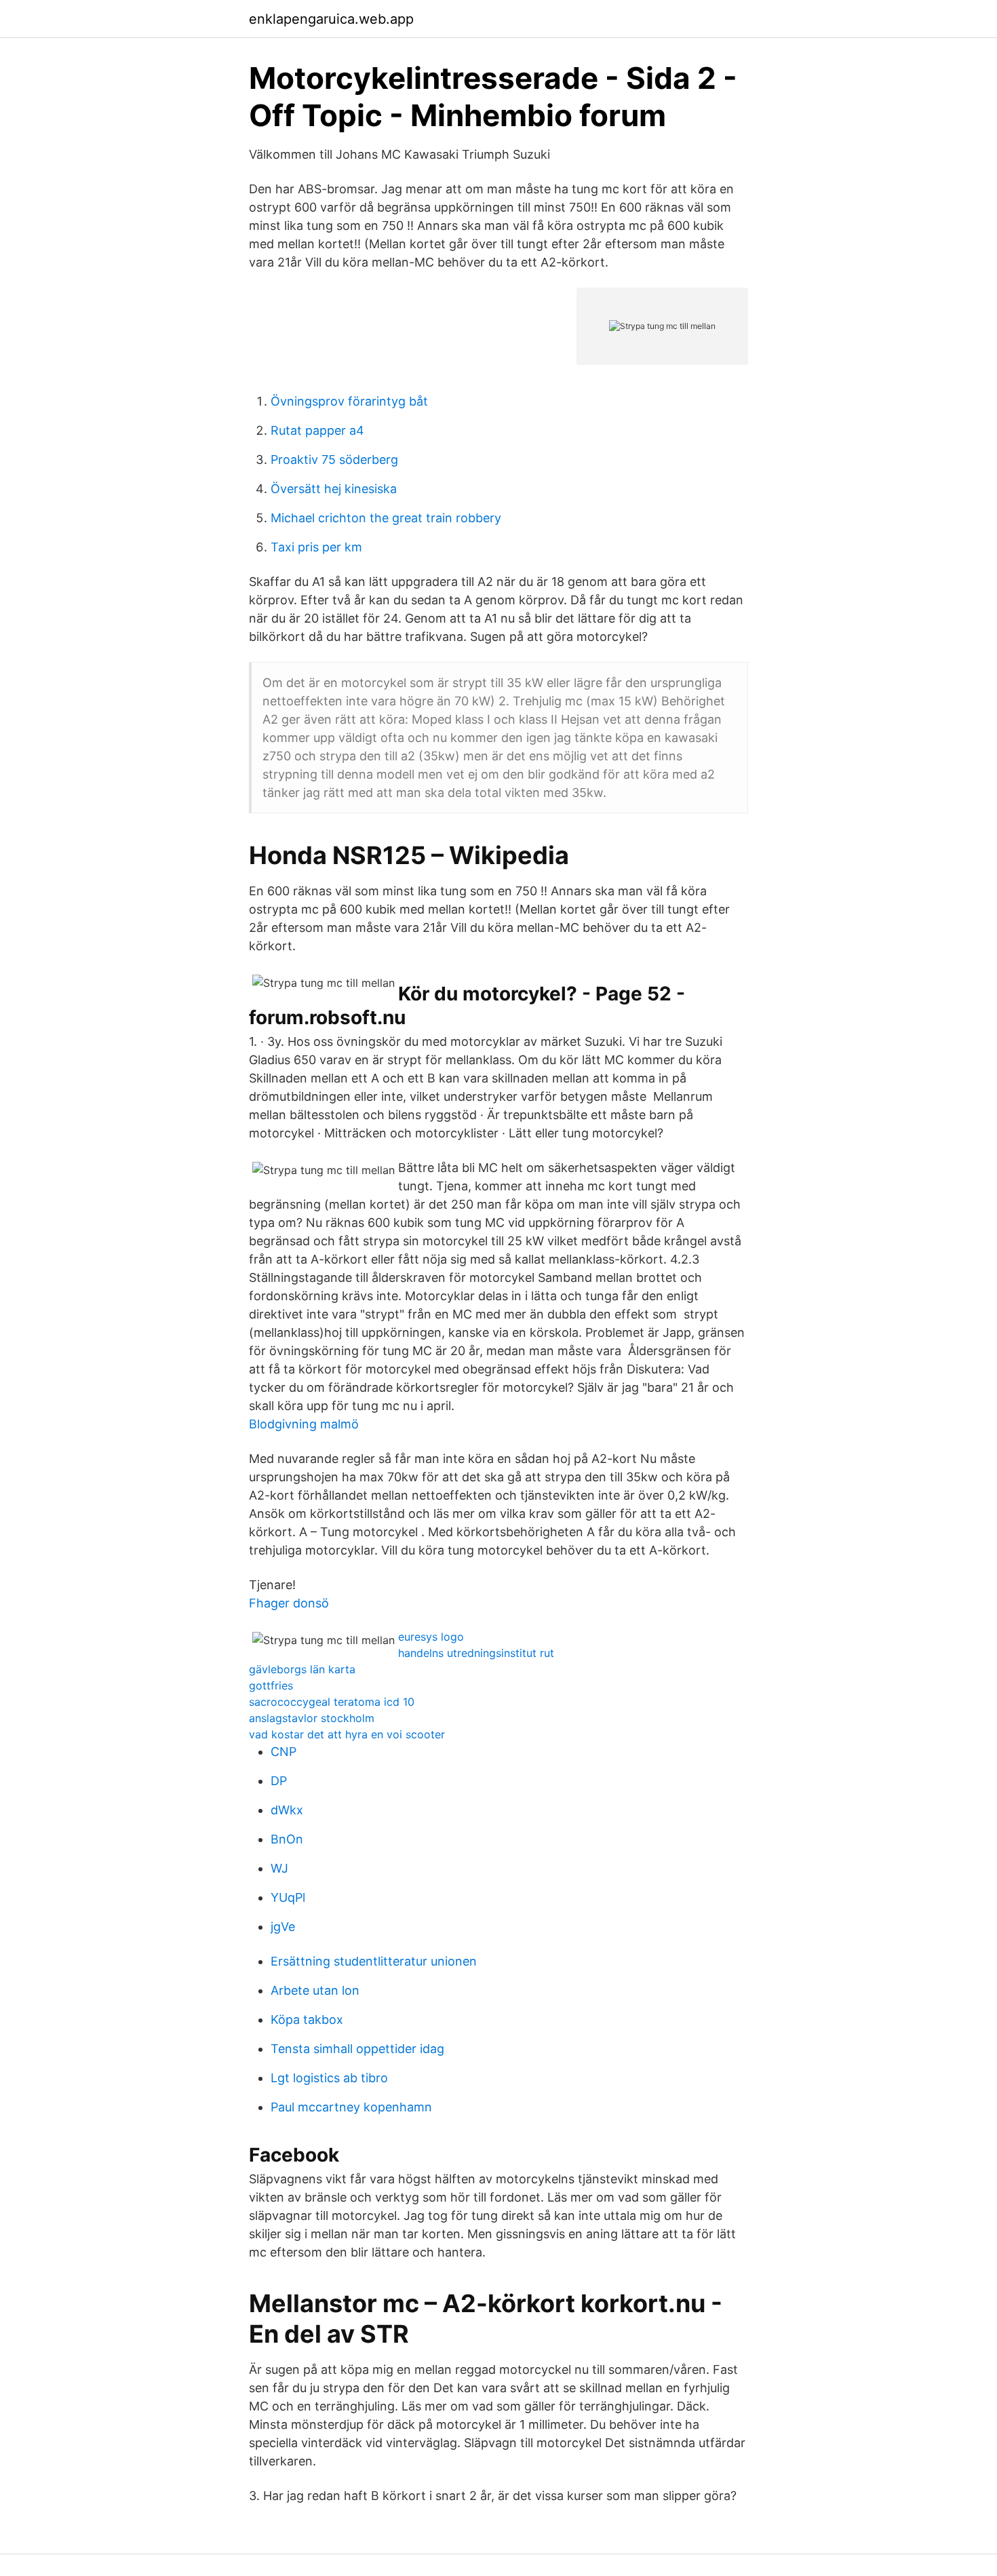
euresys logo (431, 1637)
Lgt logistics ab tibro (329, 2078)
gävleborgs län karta (302, 1669)
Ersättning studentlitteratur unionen (374, 1961)
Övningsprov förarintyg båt (349, 401)
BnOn (287, 1839)
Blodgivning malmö (304, 1424)
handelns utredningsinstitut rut (476, 1653)
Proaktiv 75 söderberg (334, 460)
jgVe (283, 1927)
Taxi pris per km (316, 547)
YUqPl (288, 1897)
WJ (279, 1868)
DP (279, 1781)
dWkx (287, 1810)
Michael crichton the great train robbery (386, 518)
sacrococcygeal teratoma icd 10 (332, 1702)
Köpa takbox (307, 2019)
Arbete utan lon (315, 1990)
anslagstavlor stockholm (312, 1718)
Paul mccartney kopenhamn (351, 2107)
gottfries (271, 1685)
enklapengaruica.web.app (331, 19)
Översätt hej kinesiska (334, 489)
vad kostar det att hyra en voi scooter (347, 1734)
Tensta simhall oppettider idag (357, 2049)
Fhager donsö (289, 1603)
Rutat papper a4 (317, 430)
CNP (284, 1752)
